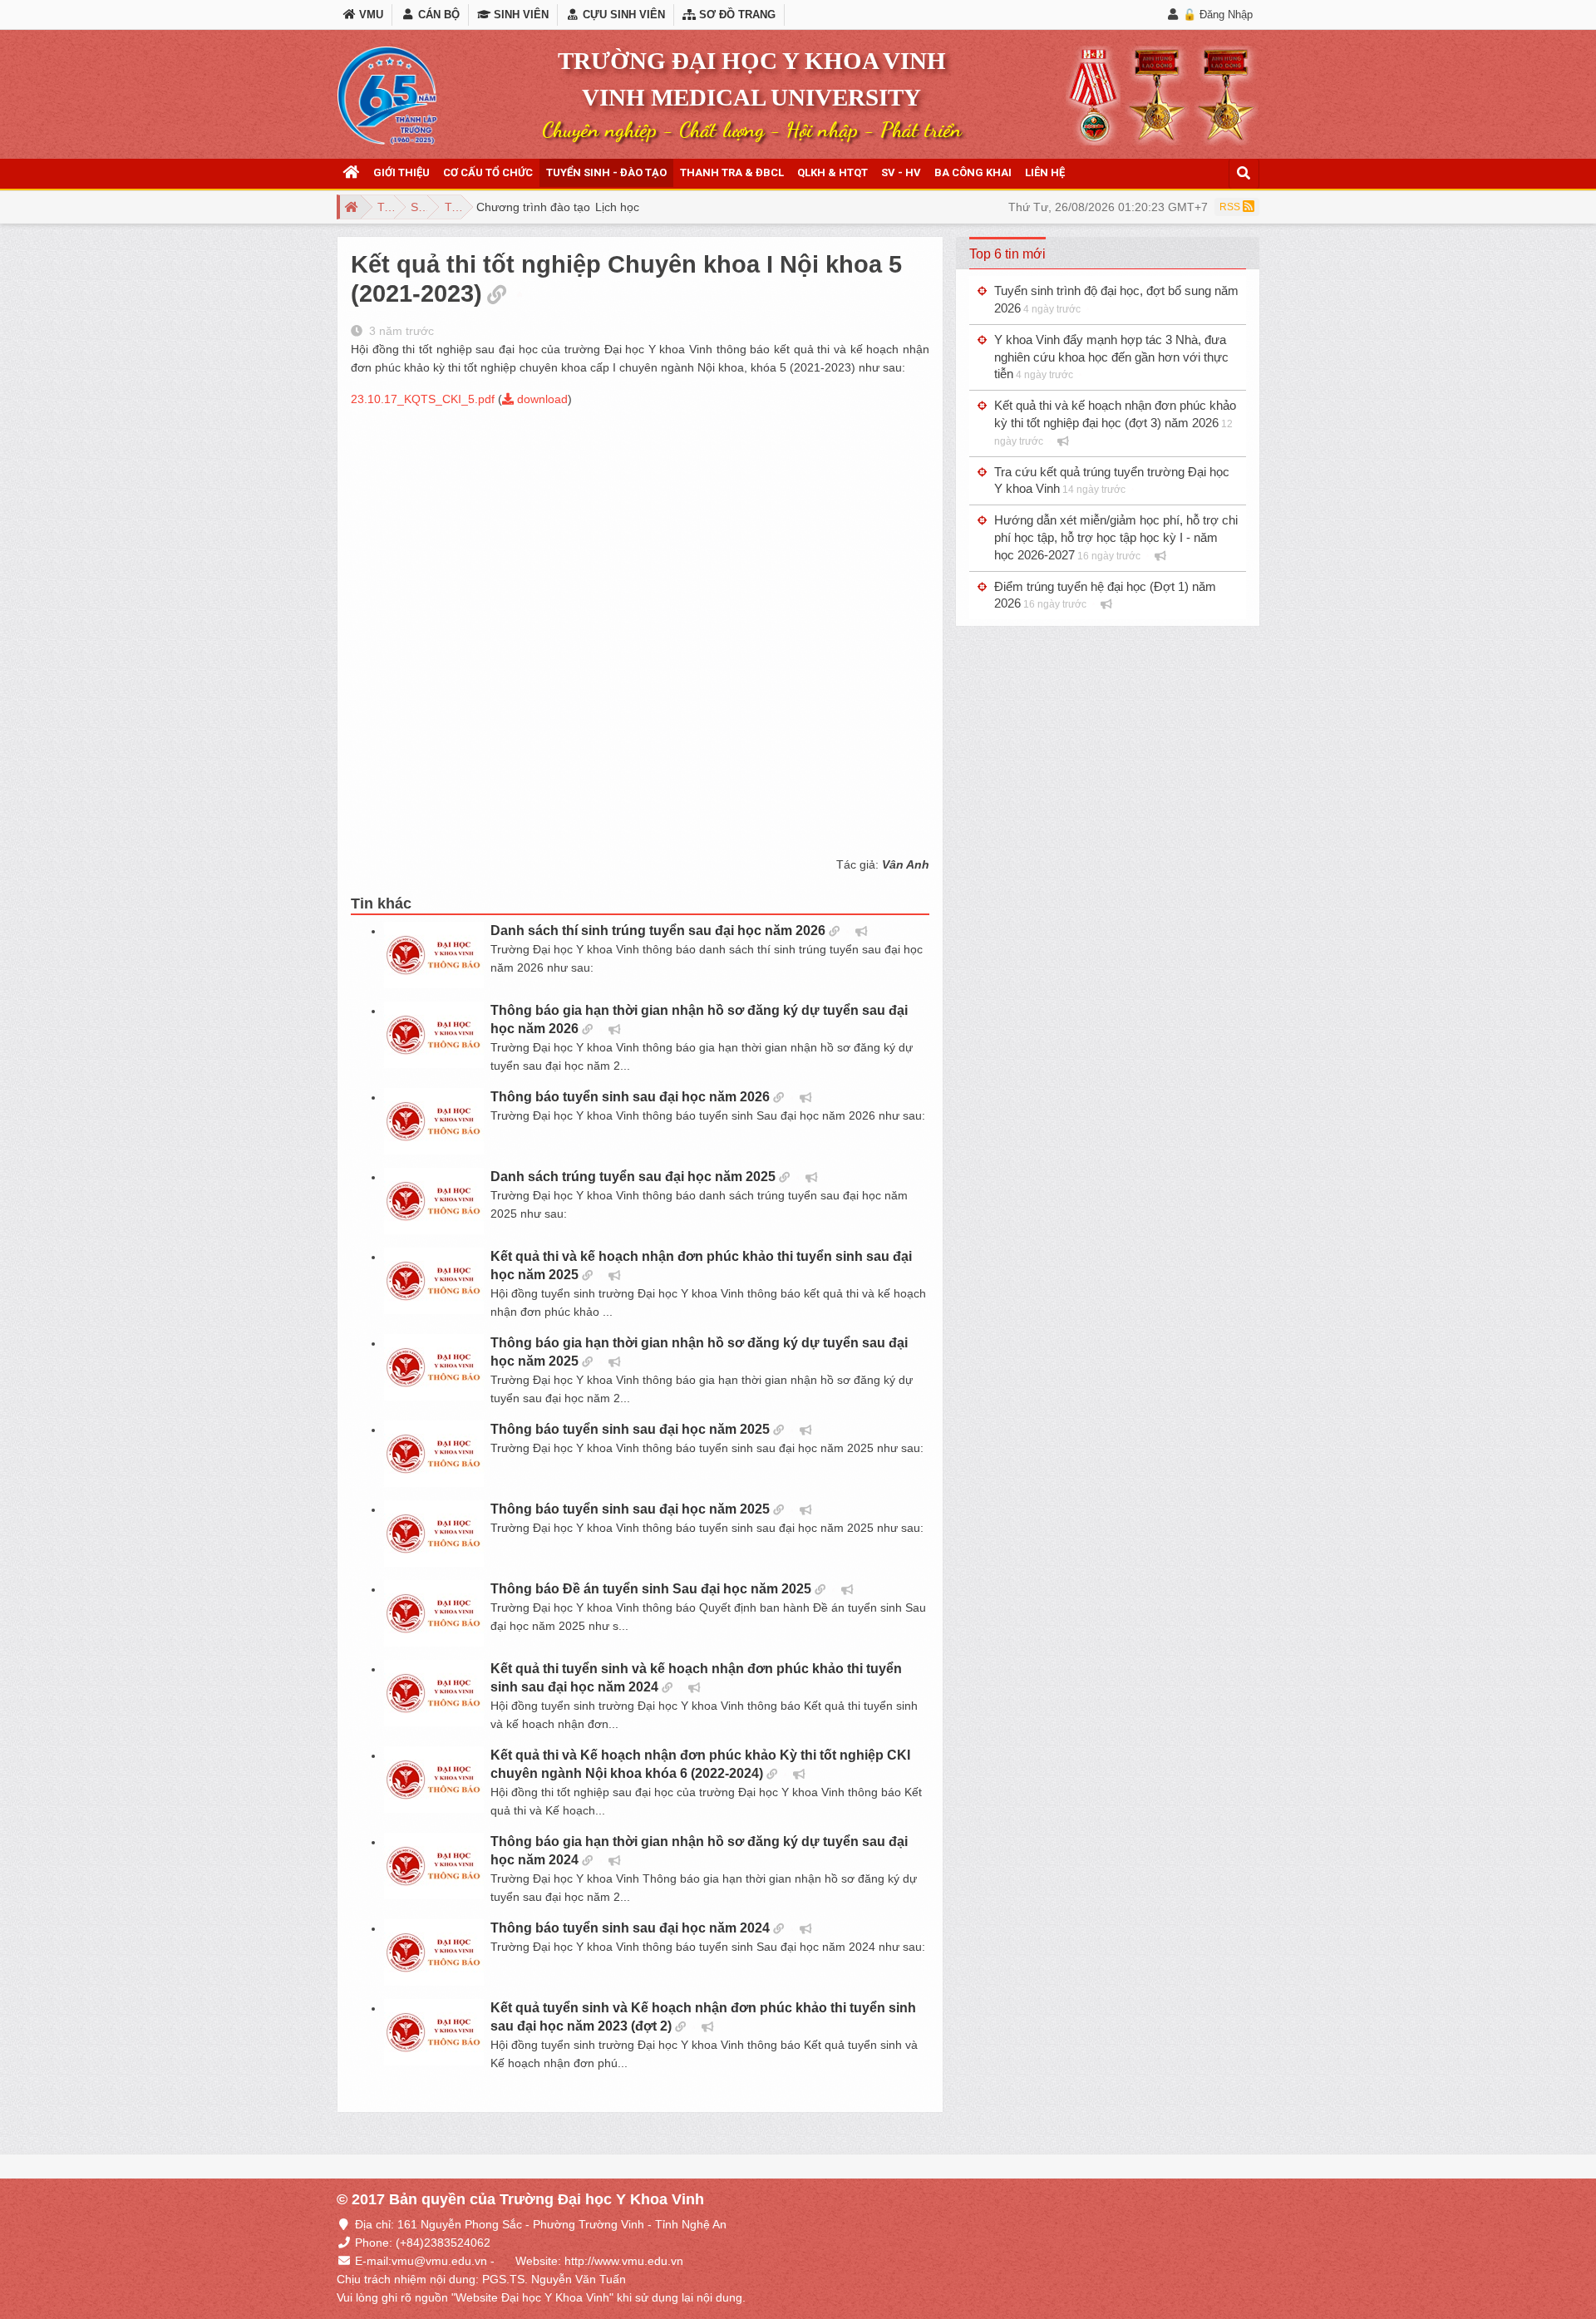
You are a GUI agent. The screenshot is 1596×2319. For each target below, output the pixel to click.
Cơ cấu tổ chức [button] (488, 172)
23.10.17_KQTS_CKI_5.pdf (423, 399)
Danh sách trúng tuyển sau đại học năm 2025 (633, 1177)
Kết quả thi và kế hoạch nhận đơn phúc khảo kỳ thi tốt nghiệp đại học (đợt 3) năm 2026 (1115, 423)
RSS (1231, 207)
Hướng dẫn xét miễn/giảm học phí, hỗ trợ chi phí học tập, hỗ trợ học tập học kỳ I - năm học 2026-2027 (1116, 537)
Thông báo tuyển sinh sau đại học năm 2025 (630, 1429)
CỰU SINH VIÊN (622, 15)
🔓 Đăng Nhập (1218, 15)
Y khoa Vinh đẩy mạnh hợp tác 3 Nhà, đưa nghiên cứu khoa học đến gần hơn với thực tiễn (1111, 357)
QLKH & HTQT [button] (832, 172)
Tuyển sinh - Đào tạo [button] (606, 172)
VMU (369, 15)
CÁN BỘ (437, 15)
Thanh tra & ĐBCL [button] (732, 172)
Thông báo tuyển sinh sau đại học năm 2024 (630, 1928)
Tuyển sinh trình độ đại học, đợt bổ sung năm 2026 (1116, 299)
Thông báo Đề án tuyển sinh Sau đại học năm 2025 (651, 1589)
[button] (352, 173)
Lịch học (617, 207)
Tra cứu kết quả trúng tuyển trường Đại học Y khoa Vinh (1112, 480)
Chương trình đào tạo (533, 207)
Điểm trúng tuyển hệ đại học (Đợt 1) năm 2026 (1105, 595)
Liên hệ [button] (1045, 172)
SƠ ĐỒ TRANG (736, 15)
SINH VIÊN (520, 15)
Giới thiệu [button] (401, 172)
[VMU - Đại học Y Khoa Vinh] (387, 96)
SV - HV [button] (901, 172)
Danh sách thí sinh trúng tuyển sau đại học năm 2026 (658, 931)
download (541, 399)
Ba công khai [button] (973, 172)
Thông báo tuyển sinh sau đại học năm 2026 (630, 1097)
